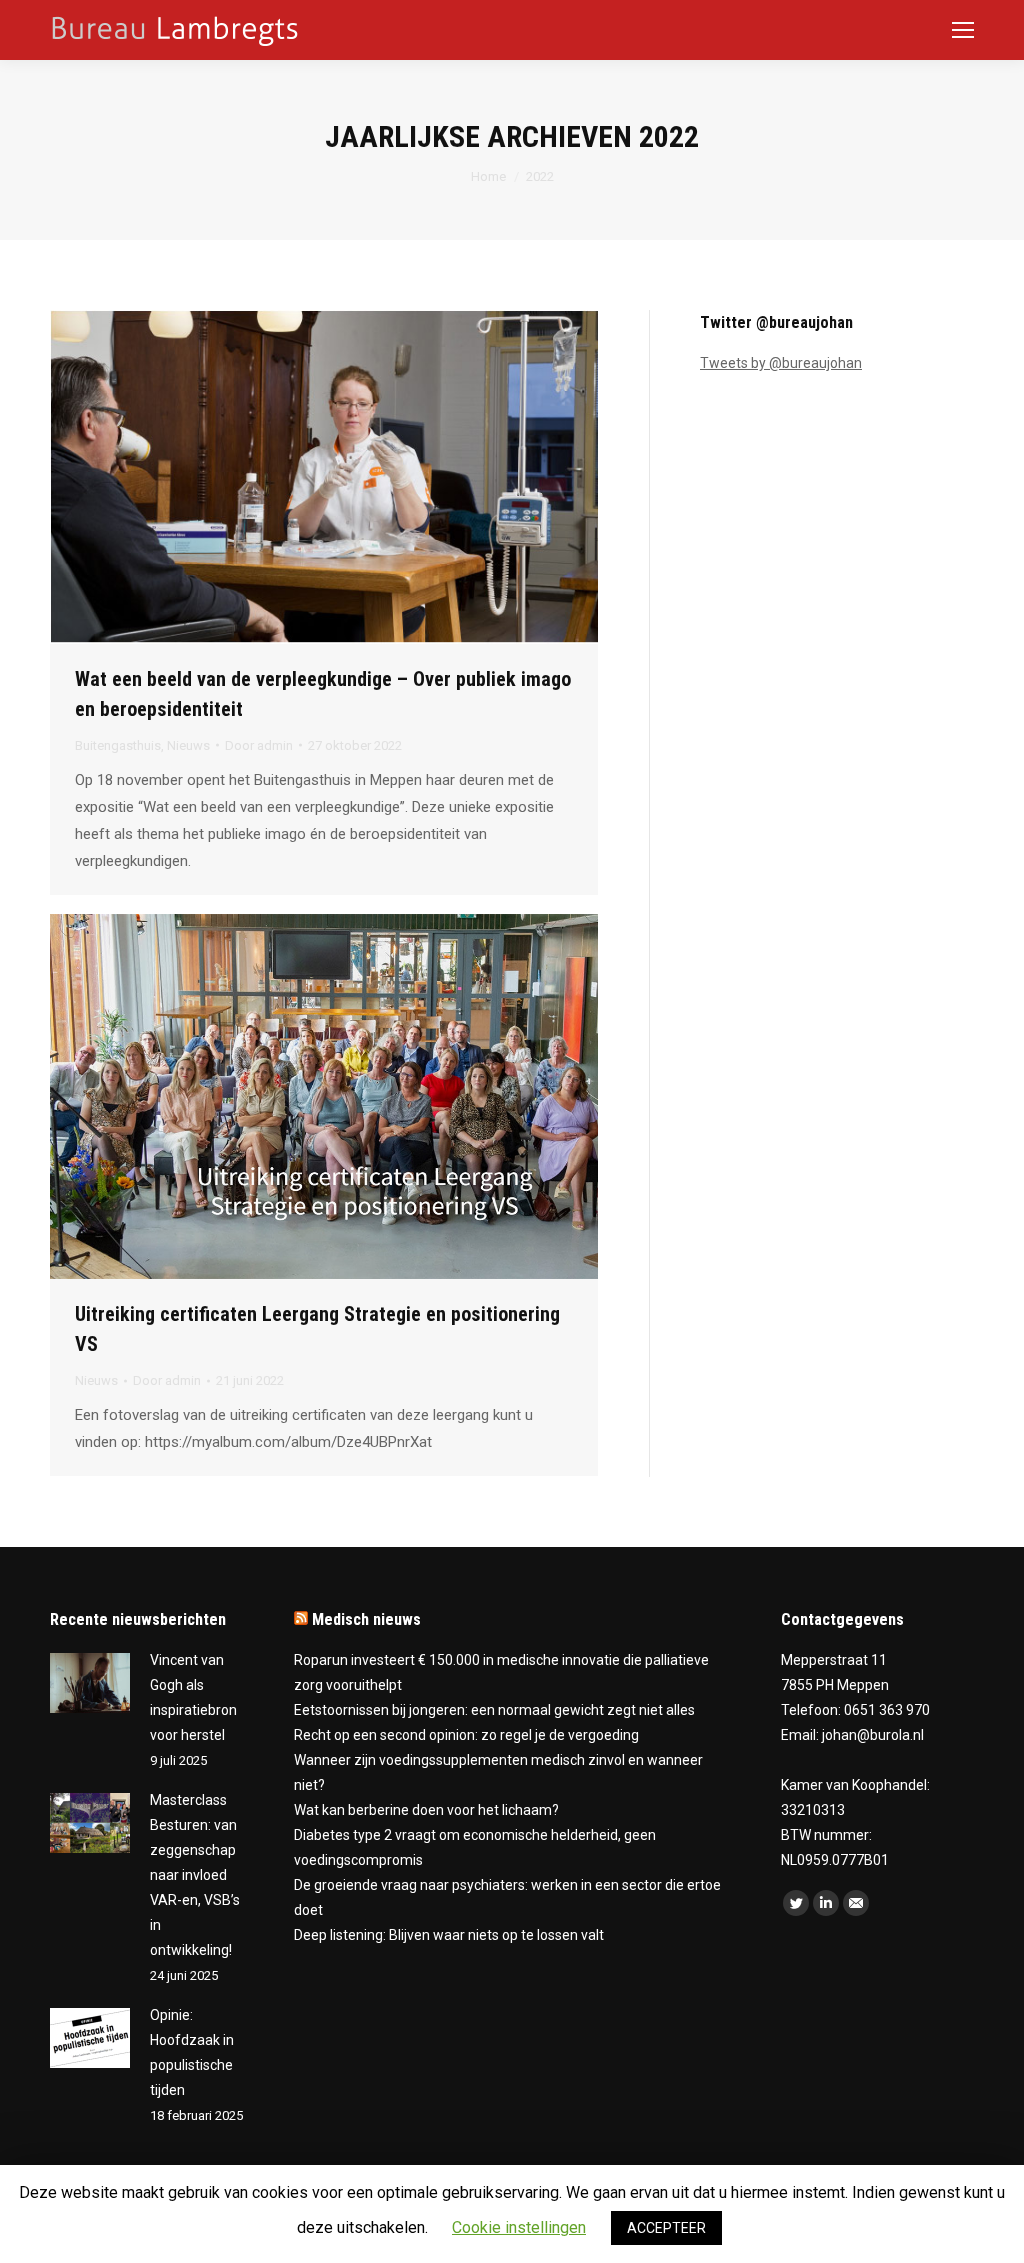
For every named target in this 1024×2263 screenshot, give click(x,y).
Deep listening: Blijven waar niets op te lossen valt (449, 1935)
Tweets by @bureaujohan (781, 363)
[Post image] (90, 1683)
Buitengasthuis (118, 745)
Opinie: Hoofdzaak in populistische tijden (192, 2052)
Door (259, 745)
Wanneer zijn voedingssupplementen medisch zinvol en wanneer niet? (498, 1772)
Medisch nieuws (366, 1619)
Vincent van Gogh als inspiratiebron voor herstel (193, 1697)
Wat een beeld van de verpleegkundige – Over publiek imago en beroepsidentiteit (323, 694)
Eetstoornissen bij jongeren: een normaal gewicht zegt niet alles (494, 1710)
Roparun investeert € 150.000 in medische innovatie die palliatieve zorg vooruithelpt (501, 1672)
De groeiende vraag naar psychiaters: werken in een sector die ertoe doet (507, 1897)
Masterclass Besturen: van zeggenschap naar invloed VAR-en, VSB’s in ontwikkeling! (195, 1875)
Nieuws (188, 745)
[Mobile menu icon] (963, 30)
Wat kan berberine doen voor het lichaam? (426, 1810)
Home (488, 176)
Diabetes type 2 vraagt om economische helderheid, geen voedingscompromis (475, 1847)
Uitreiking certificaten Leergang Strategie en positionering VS (317, 1329)
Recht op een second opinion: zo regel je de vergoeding (466, 1735)
